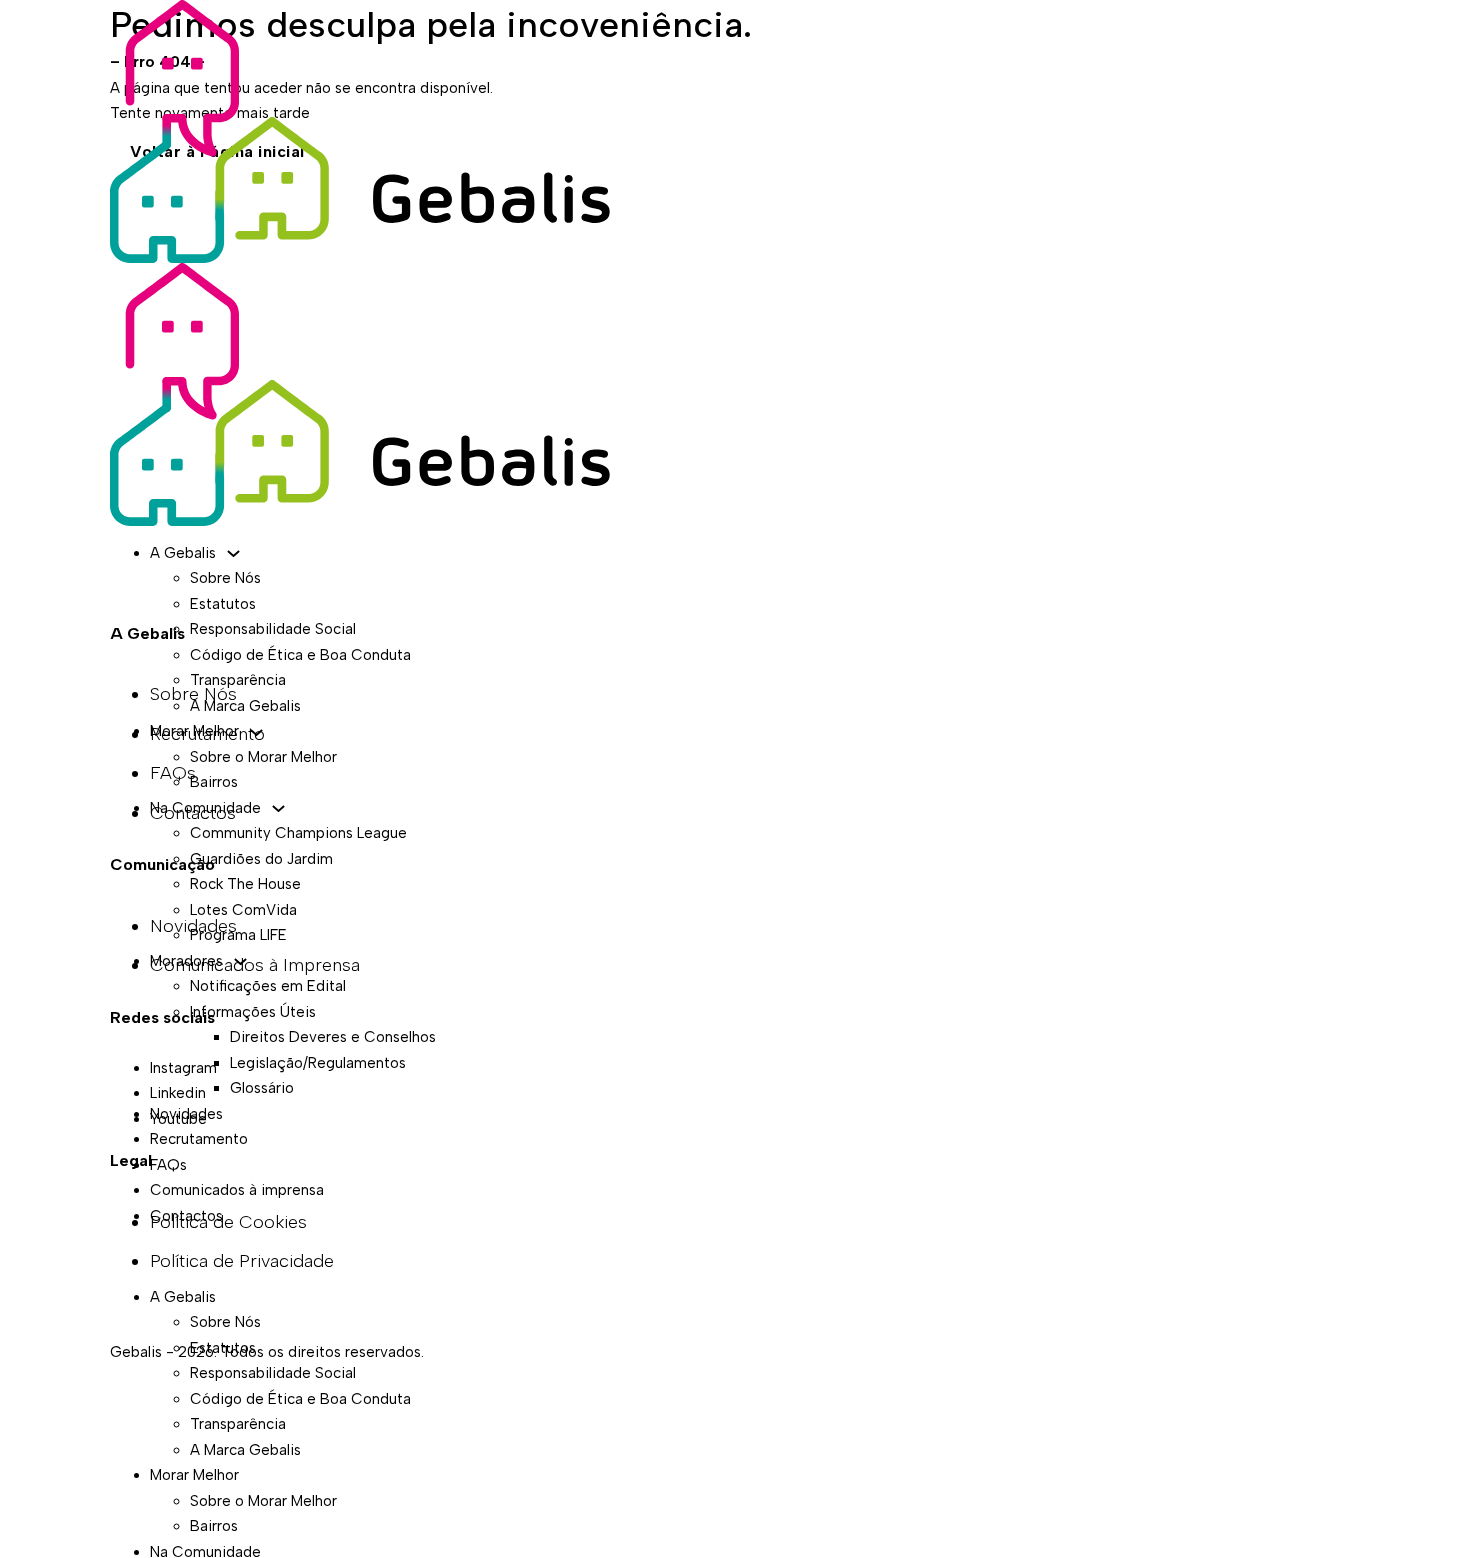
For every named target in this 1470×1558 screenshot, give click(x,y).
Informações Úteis (253, 1012)
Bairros (214, 782)
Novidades (186, 1114)
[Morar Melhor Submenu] (256, 732)
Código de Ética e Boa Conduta (300, 655)
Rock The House (245, 884)
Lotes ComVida (243, 910)
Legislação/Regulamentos (318, 1063)
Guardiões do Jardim (261, 859)
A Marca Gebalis (245, 706)
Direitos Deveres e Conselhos (333, 1037)
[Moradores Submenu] (240, 961)
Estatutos (223, 604)
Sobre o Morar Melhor (263, 757)
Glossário (262, 1088)
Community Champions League (298, 833)
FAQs (168, 1165)
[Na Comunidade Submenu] (278, 808)
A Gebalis (183, 553)
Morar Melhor (194, 731)
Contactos (186, 1216)
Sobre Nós (225, 578)
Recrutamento (199, 1139)
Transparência (238, 680)
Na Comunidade (205, 808)
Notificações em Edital (268, 986)
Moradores (186, 961)
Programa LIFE (238, 935)
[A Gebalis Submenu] (233, 553)
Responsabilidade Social (273, 629)
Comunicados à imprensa (237, 1190)
